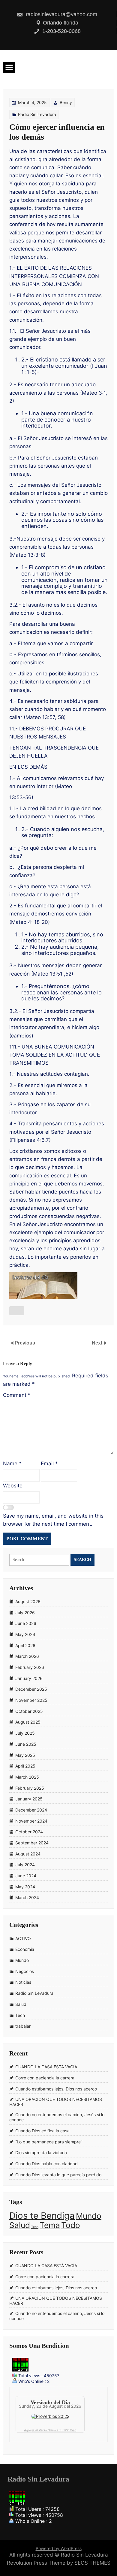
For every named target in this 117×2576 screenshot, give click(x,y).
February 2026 (30, 1667)
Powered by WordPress (59, 2548)
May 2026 (25, 1634)
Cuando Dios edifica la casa (42, 2131)
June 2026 (26, 1623)
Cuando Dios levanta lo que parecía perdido (58, 2175)
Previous (25, 1343)
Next (98, 1343)
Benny (66, 102)
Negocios (25, 1971)
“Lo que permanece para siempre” (49, 2142)
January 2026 (29, 1678)
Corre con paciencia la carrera (45, 2078)
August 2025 (28, 1722)
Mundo (22, 1960)
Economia (25, 1949)
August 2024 (28, 1854)
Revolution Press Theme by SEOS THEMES (59, 2563)
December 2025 (31, 1689)
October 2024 (29, 1832)
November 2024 (31, 1821)
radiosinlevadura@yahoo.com (61, 14)
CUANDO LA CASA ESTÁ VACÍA (46, 2067)
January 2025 (29, 1799)
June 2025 (26, 1744)
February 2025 (30, 1788)
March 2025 (27, 1777)
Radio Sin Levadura (37, 114)
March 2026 (27, 1656)
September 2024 (32, 1843)
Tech (20, 2015)
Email (49, 1464)
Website (13, 1486)
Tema (50, 2225)
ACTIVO (23, 1938)
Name (12, 1464)
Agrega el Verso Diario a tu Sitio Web (50, 2430)
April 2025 (25, 1766)
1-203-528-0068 (61, 31)
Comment (17, 1395)
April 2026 (25, 1645)
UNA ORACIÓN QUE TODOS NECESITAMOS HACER (56, 2102)
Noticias (23, 1982)
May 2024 (25, 1887)
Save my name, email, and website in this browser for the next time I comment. (53, 1520)
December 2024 (31, 1810)
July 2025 (25, 1733)
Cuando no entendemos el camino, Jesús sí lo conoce (57, 2117)
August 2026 (28, 1601)
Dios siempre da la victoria (41, 2152)
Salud (21, 2004)
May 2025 (25, 1755)
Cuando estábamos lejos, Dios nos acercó (56, 2089)
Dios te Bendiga (42, 2216)
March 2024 (27, 1898)
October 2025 (29, 1711)
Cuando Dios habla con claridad (46, 2164)
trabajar (23, 2026)
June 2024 (26, 1876)
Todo (71, 2225)
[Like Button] (17, 1311)
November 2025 (31, 1700)
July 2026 (25, 1613)
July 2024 (25, 1865)
